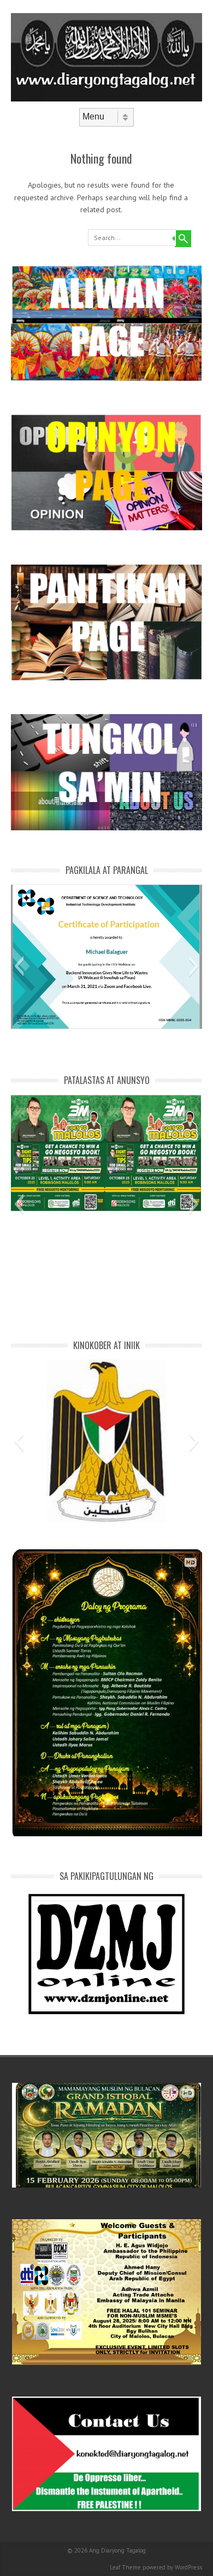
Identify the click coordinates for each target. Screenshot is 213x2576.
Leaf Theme (125, 2567)
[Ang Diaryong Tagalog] (106, 99)
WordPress (188, 2567)
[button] (19, 966)
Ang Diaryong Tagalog (117, 2550)
